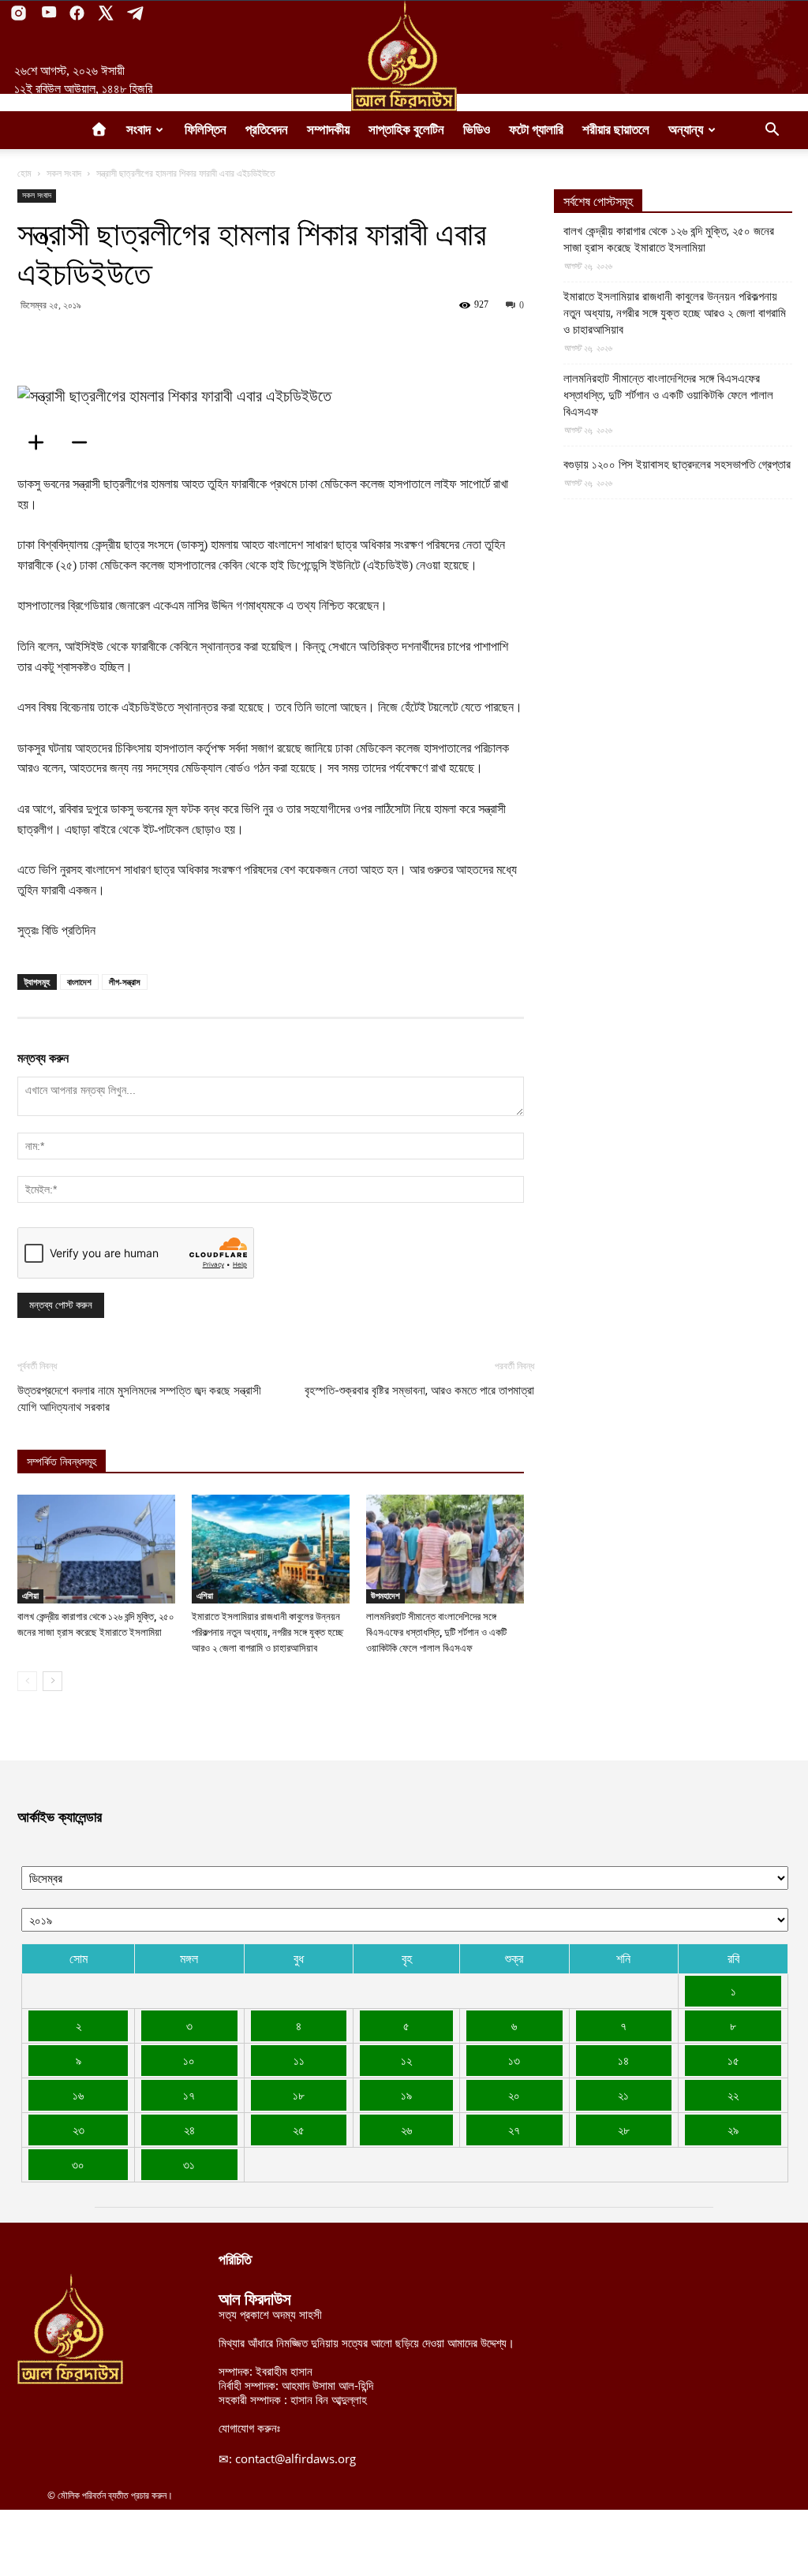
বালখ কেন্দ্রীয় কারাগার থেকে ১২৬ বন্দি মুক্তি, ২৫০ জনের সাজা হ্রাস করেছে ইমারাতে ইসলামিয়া (669, 239)
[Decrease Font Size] (84, 442)
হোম (24, 173)
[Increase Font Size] (41, 442)
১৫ (733, 2060)
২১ (623, 2095)
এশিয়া (30, 1596)
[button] (772, 131)
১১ (299, 2060)
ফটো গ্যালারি (536, 130)
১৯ (406, 2095)
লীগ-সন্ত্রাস (125, 982)
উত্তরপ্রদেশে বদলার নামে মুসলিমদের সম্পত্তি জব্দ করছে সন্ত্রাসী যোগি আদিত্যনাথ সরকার (139, 1399)
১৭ (189, 2095)
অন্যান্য (686, 130)
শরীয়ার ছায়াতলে (616, 130)
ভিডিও (477, 130)
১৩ (514, 2060)
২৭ (514, 2130)
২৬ (406, 2130)
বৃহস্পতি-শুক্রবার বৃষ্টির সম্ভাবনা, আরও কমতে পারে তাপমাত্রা (419, 1391)
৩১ (189, 2164)
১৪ (623, 2060)
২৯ (733, 2130)
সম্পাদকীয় (328, 130)
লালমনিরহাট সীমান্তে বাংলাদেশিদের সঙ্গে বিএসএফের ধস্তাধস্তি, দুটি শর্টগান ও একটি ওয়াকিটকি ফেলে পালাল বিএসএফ (436, 1632)
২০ (514, 2095)
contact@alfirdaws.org (296, 2458)
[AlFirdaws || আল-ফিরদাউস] (404, 56)
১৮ (299, 2095)
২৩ (79, 2130)
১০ (189, 2060)
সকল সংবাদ (64, 173)
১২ (406, 2060)
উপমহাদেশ (385, 1596)
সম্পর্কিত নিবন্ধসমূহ (62, 1462)
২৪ (189, 2130)
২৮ (624, 2130)
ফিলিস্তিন (206, 130)
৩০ (78, 2164)
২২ (733, 2095)
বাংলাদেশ (79, 982)
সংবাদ (138, 130)
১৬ (78, 2095)
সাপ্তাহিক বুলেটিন (406, 130)
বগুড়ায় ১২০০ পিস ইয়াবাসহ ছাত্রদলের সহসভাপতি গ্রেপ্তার (677, 465)
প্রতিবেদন (267, 130)
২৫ (299, 2130)
